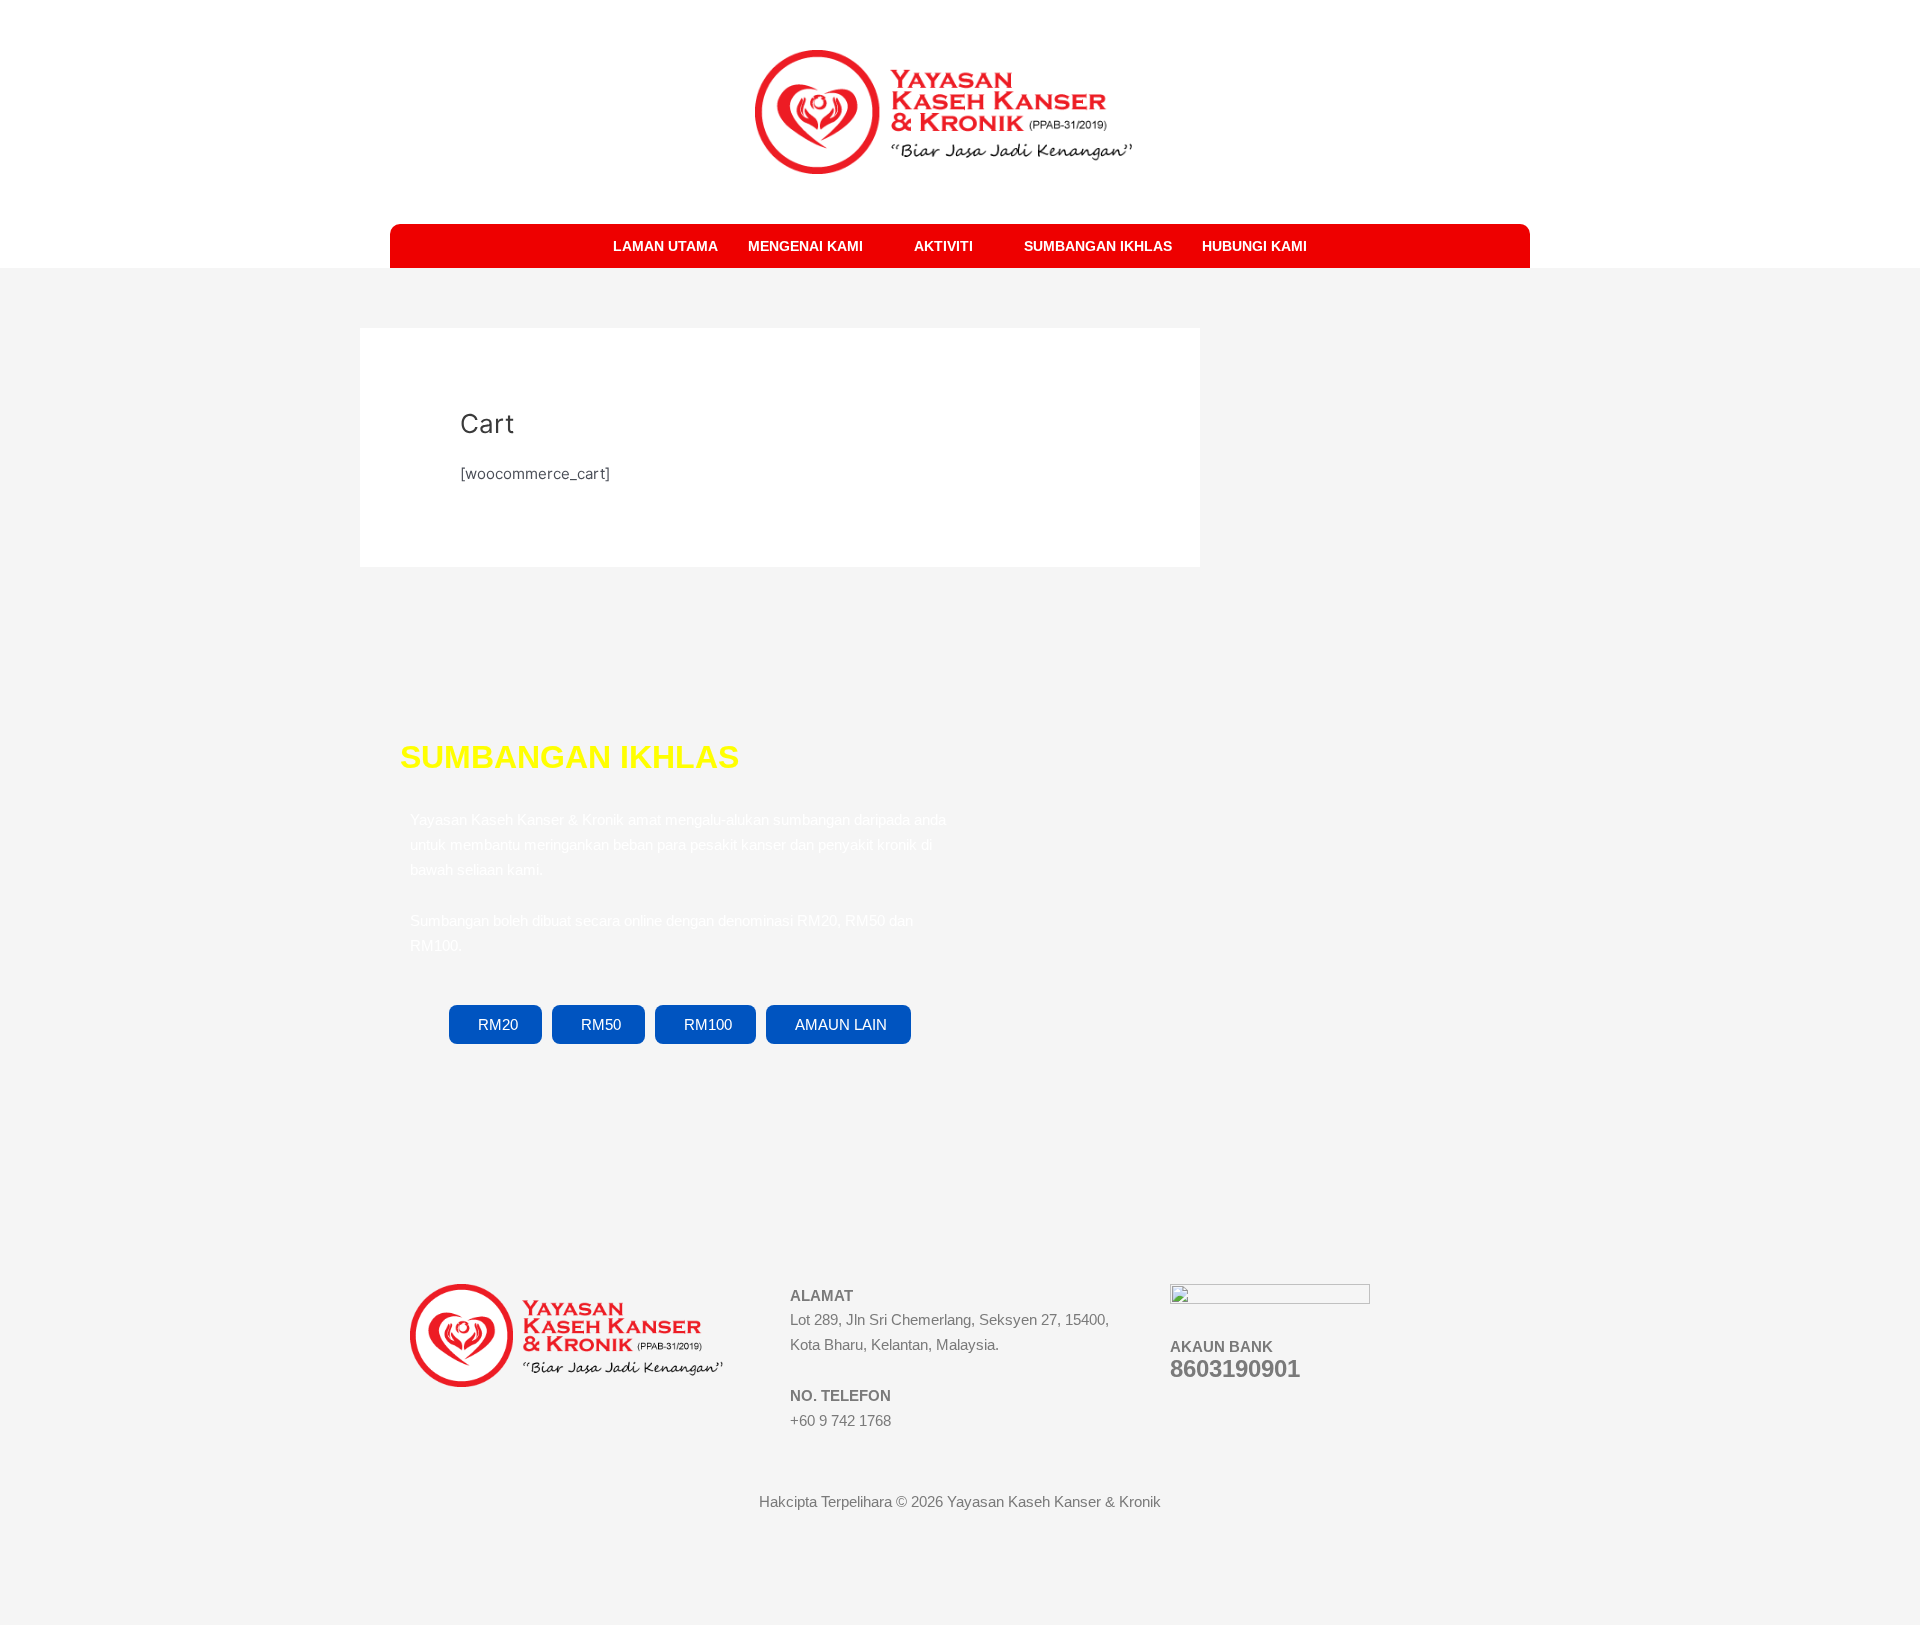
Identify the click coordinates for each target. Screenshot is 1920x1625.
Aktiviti (943, 246)
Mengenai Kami (805, 246)
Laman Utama (665, 246)
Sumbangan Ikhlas (1098, 246)
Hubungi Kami (1254, 246)
